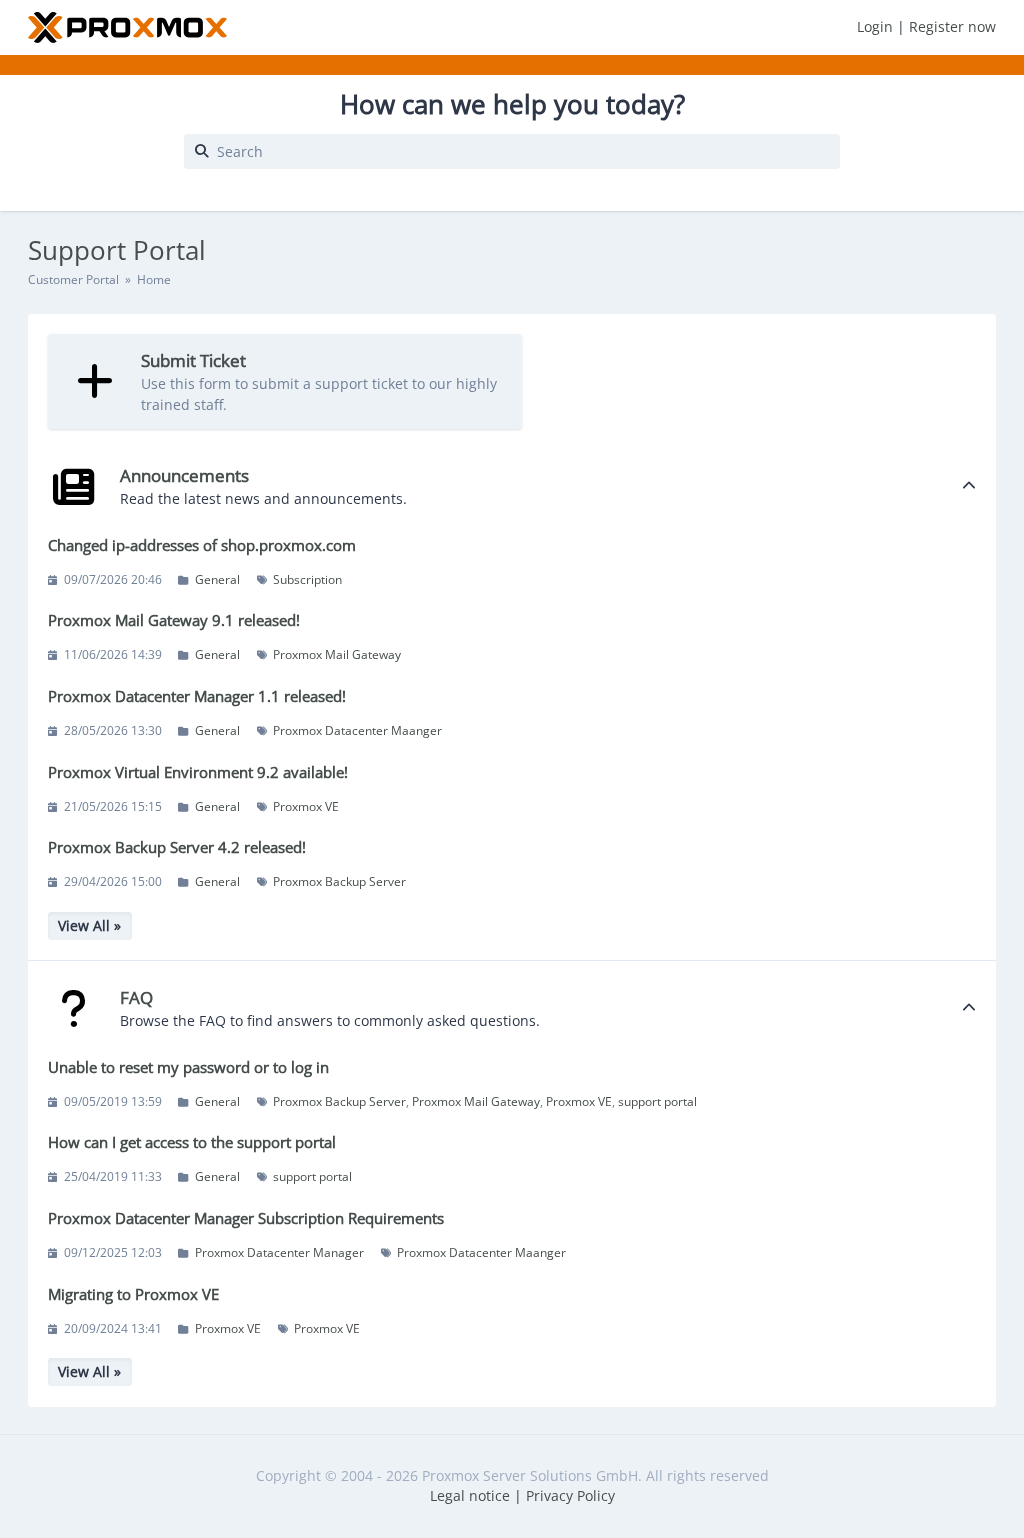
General (217, 579)
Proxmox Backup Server (339, 881)
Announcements (184, 475)
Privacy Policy (570, 1495)
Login (877, 26)
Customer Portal (73, 279)
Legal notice (470, 1495)
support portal (657, 1101)
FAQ (136, 997)
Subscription (307, 579)
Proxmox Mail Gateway (337, 654)
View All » (89, 925)
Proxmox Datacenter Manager (279, 1252)
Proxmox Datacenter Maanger (357, 730)
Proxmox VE (306, 806)
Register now (952, 26)
